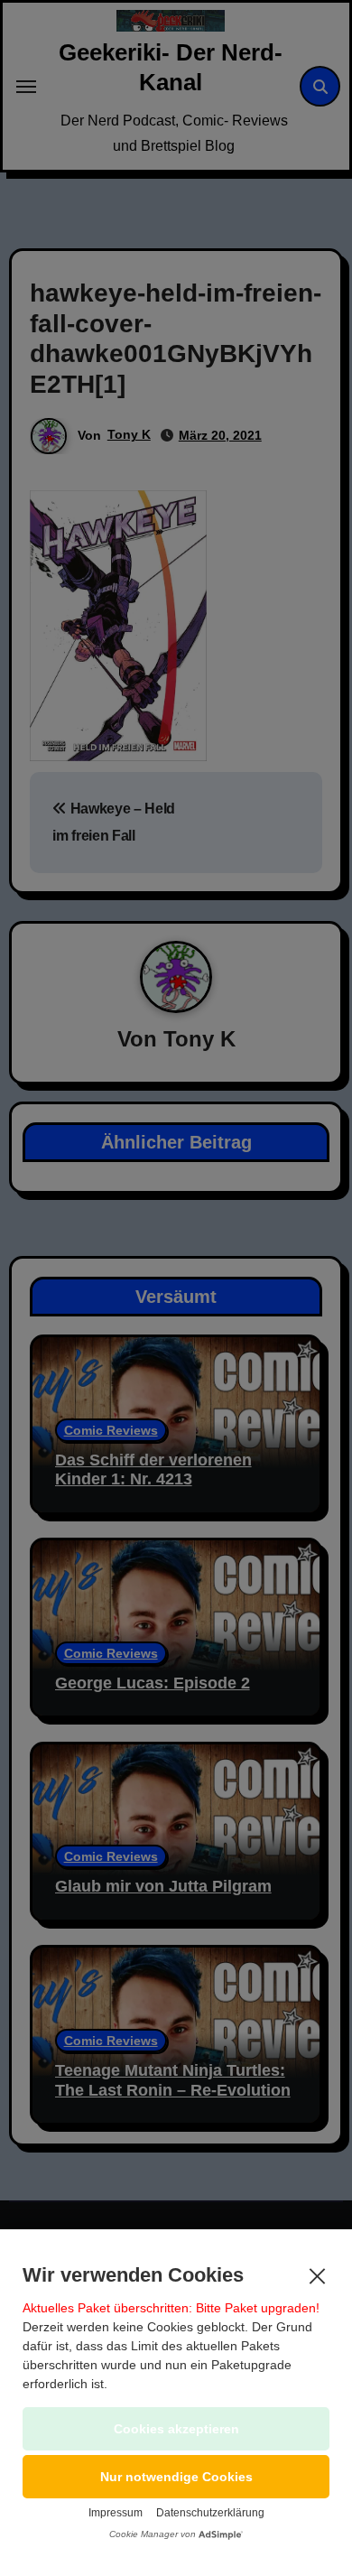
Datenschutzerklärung (210, 2513)
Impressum (116, 2513)
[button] (176, 2477)
